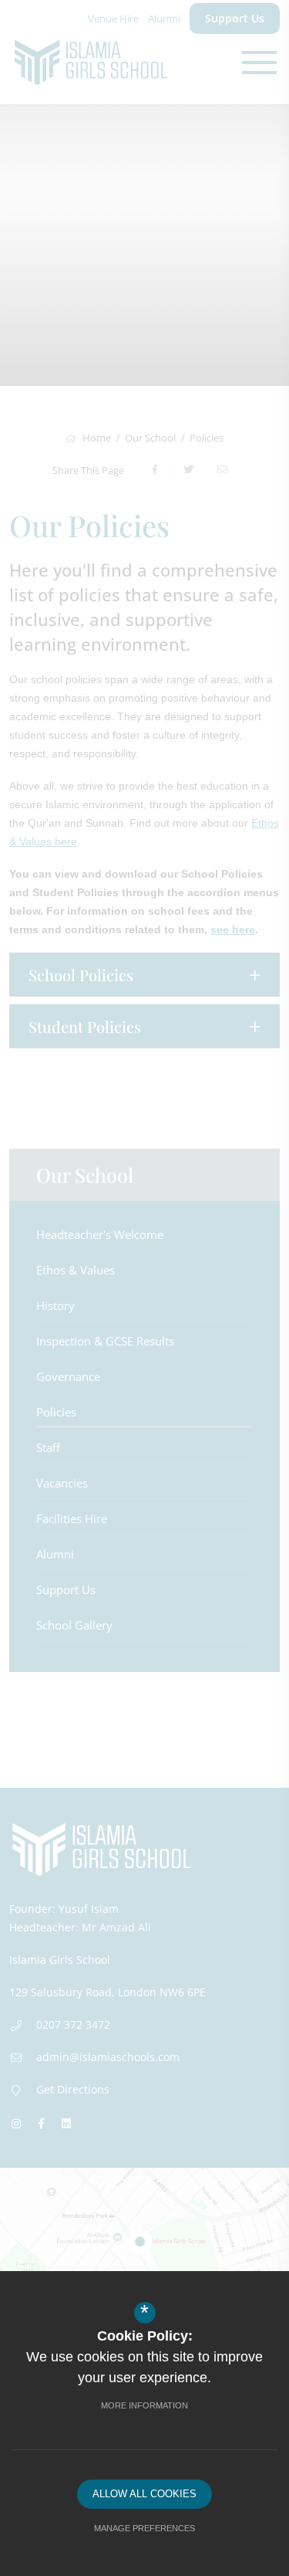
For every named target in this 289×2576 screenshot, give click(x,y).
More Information (144, 2405)
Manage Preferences (144, 2528)
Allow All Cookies (144, 2494)
